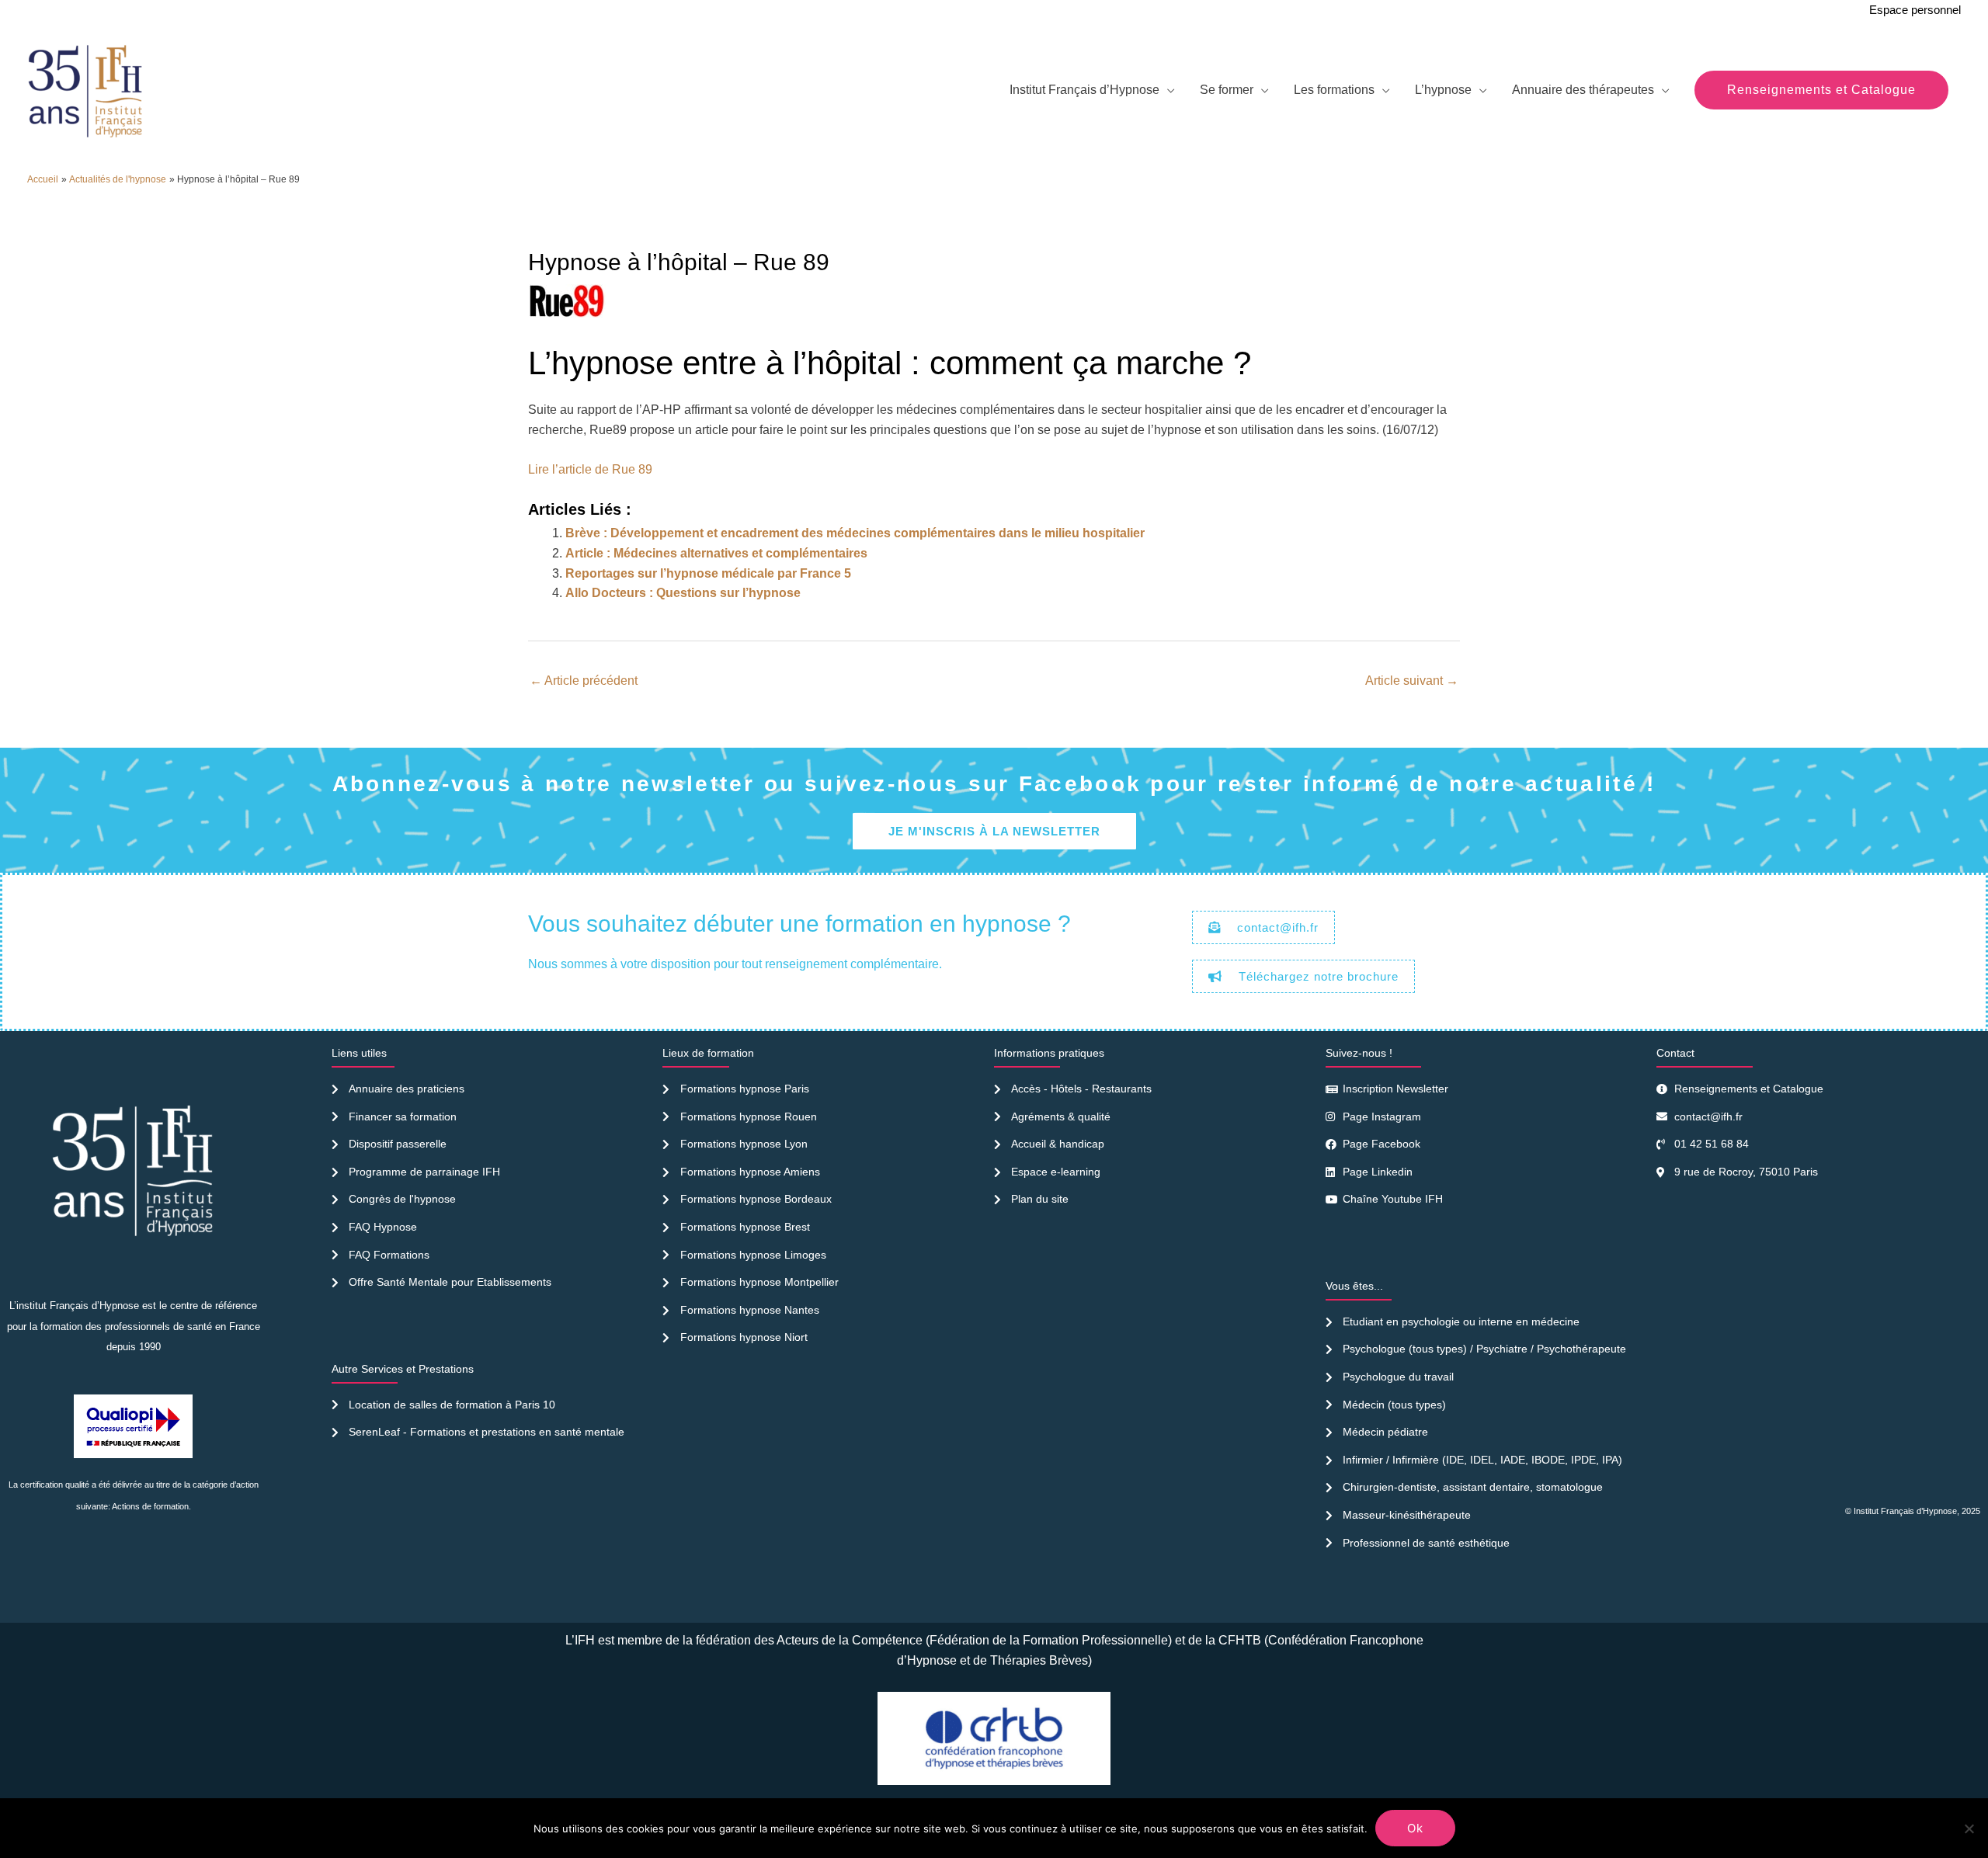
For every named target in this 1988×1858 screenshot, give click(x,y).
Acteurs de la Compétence (850, 1640)
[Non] (1969, 1828)
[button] (1821, 90)
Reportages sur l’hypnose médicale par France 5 (708, 573)
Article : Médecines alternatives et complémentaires (716, 553)
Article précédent (584, 681)
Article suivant (1412, 681)
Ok (1415, 1828)
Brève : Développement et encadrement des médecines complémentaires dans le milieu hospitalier (855, 533)
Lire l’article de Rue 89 (590, 469)
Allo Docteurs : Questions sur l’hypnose (683, 593)
